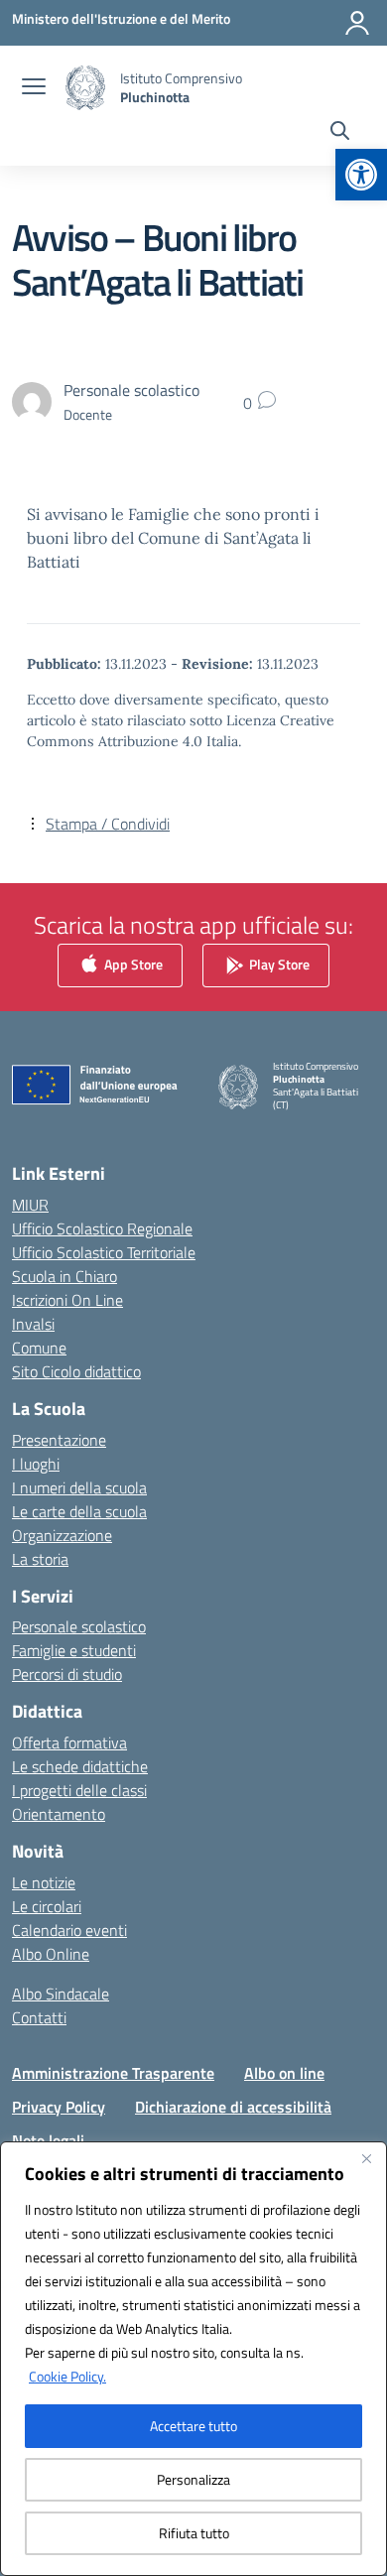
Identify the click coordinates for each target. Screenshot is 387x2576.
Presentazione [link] (59, 1440)
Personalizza (193, 2479)
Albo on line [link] (284, 2073)
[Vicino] (366, 2158)
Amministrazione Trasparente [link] (113, 2073)
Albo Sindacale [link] (61, 1994)
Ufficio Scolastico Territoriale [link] (104, 1252)
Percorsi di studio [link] (67, 1674)
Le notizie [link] (44, 1882)
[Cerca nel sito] (340, 133)
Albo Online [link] (51, 1954)
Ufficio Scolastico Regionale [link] (102, 1228)
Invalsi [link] (33, 1324)
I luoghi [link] (36, 1464)
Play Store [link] (278, 964)
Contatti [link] (39, 2017)
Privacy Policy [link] (59, 2107)
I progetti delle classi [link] (79, 1790)
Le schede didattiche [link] (80, 1766)
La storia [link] (40, 1559)
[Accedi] (357, 23)
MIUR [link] (30, 1205)
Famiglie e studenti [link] (74, 1650)
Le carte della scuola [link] (79, 1511)
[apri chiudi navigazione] (34, 88)
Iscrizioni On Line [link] (67, 1300)
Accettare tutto (193, 2426)
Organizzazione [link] (62, 1535)
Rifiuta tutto (194, 2533)
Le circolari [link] (47, 1906)
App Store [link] (132, 964)
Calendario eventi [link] (69, 1930)
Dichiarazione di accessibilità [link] (233, 2107)
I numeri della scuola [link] (79, 1487)
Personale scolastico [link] (79, 1626)
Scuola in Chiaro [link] (64, 1276)
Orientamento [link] (59, 1814)
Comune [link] (39, 1348)
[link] (361, 175)
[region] (193, 2359)
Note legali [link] (48, 2140)
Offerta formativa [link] (69, 1742)
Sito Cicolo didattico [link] (76, 1371)
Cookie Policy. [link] (67, 2376)
